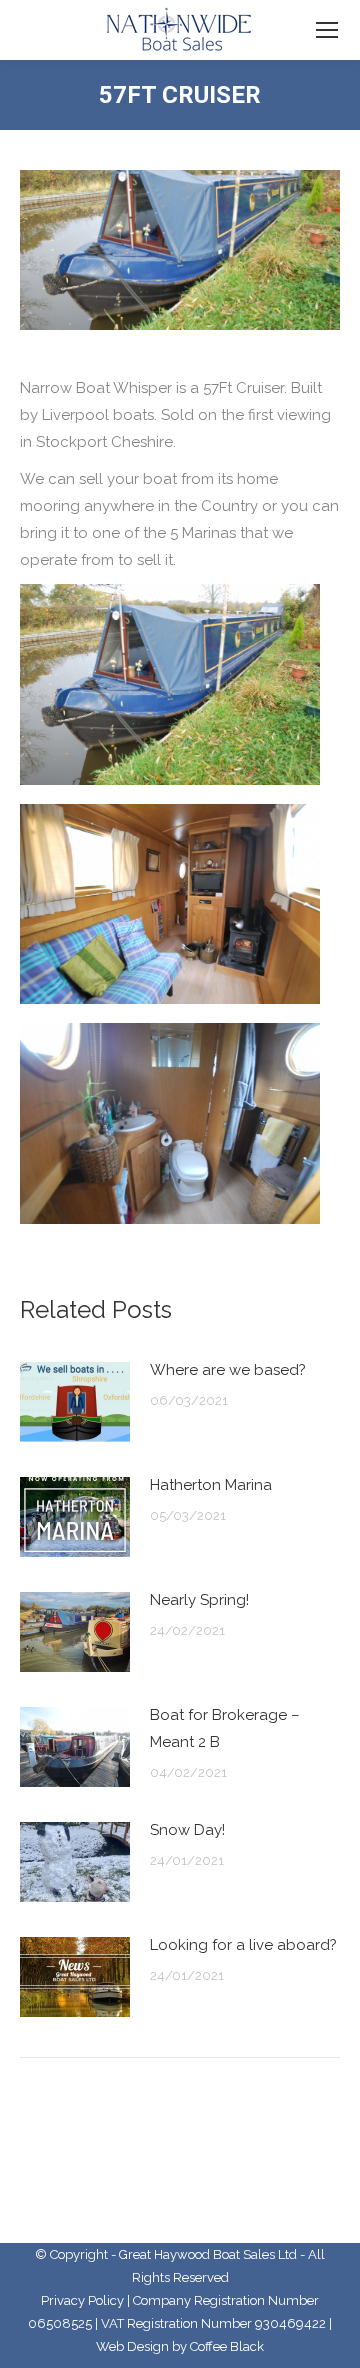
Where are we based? (228, 1370)
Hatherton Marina (211, 1485)
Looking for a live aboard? (243, 1945)
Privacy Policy (82, 2300)
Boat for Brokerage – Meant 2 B (225, 1728)
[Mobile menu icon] (327, 30)
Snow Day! (187, 1830)
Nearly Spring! (199, 1600)
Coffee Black (227, 2346)
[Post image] (75, 1402)
